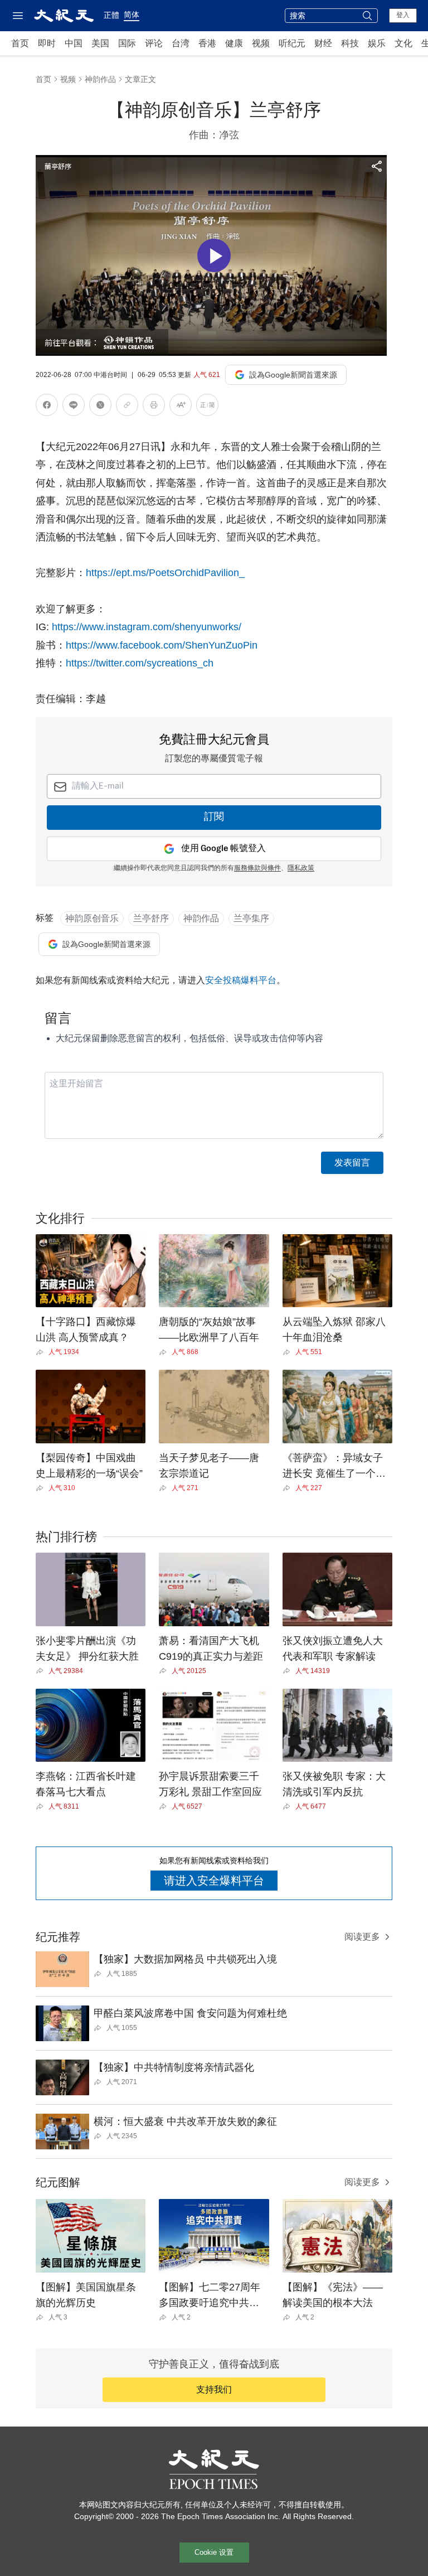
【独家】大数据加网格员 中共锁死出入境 (185, 1959)
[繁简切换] (207, 407)
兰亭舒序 (151, 918)
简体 (132, 15)
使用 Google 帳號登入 (223, 849)
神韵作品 (100, 79)
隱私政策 (301, 868)
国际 (127, 43)
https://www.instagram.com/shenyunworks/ (145, 627)
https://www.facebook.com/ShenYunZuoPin (162, 645)
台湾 (181, 43)
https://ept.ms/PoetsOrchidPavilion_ (165, 573)
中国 (74, 43)
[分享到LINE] (74, 407)
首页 (20, 43)
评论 (154, 43)
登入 (403, 15)
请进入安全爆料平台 (214, 1881)
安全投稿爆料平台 (241, 980)
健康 (234, 43)
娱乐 (377, 43)
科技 (350, 43)
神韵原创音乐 (92, 918)
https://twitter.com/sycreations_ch (140, 663)
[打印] (154, 407)
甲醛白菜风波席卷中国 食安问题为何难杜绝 (190, 2013)
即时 (47, 43)
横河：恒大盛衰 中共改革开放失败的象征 (185, 2121)
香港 (207, 43)
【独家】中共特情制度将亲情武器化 (174, 2067)
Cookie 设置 (214, 2552)
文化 (403, 43)
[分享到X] (100, 407)
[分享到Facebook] (47, 407)
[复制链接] (127, 405)
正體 (111, 15)
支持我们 (214, 2389)
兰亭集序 (251, 918)
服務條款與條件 (257, 868)
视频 (261, 43)
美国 (100, 43)
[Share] (42, 1352)
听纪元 (292, 43)
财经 (323, 43)
